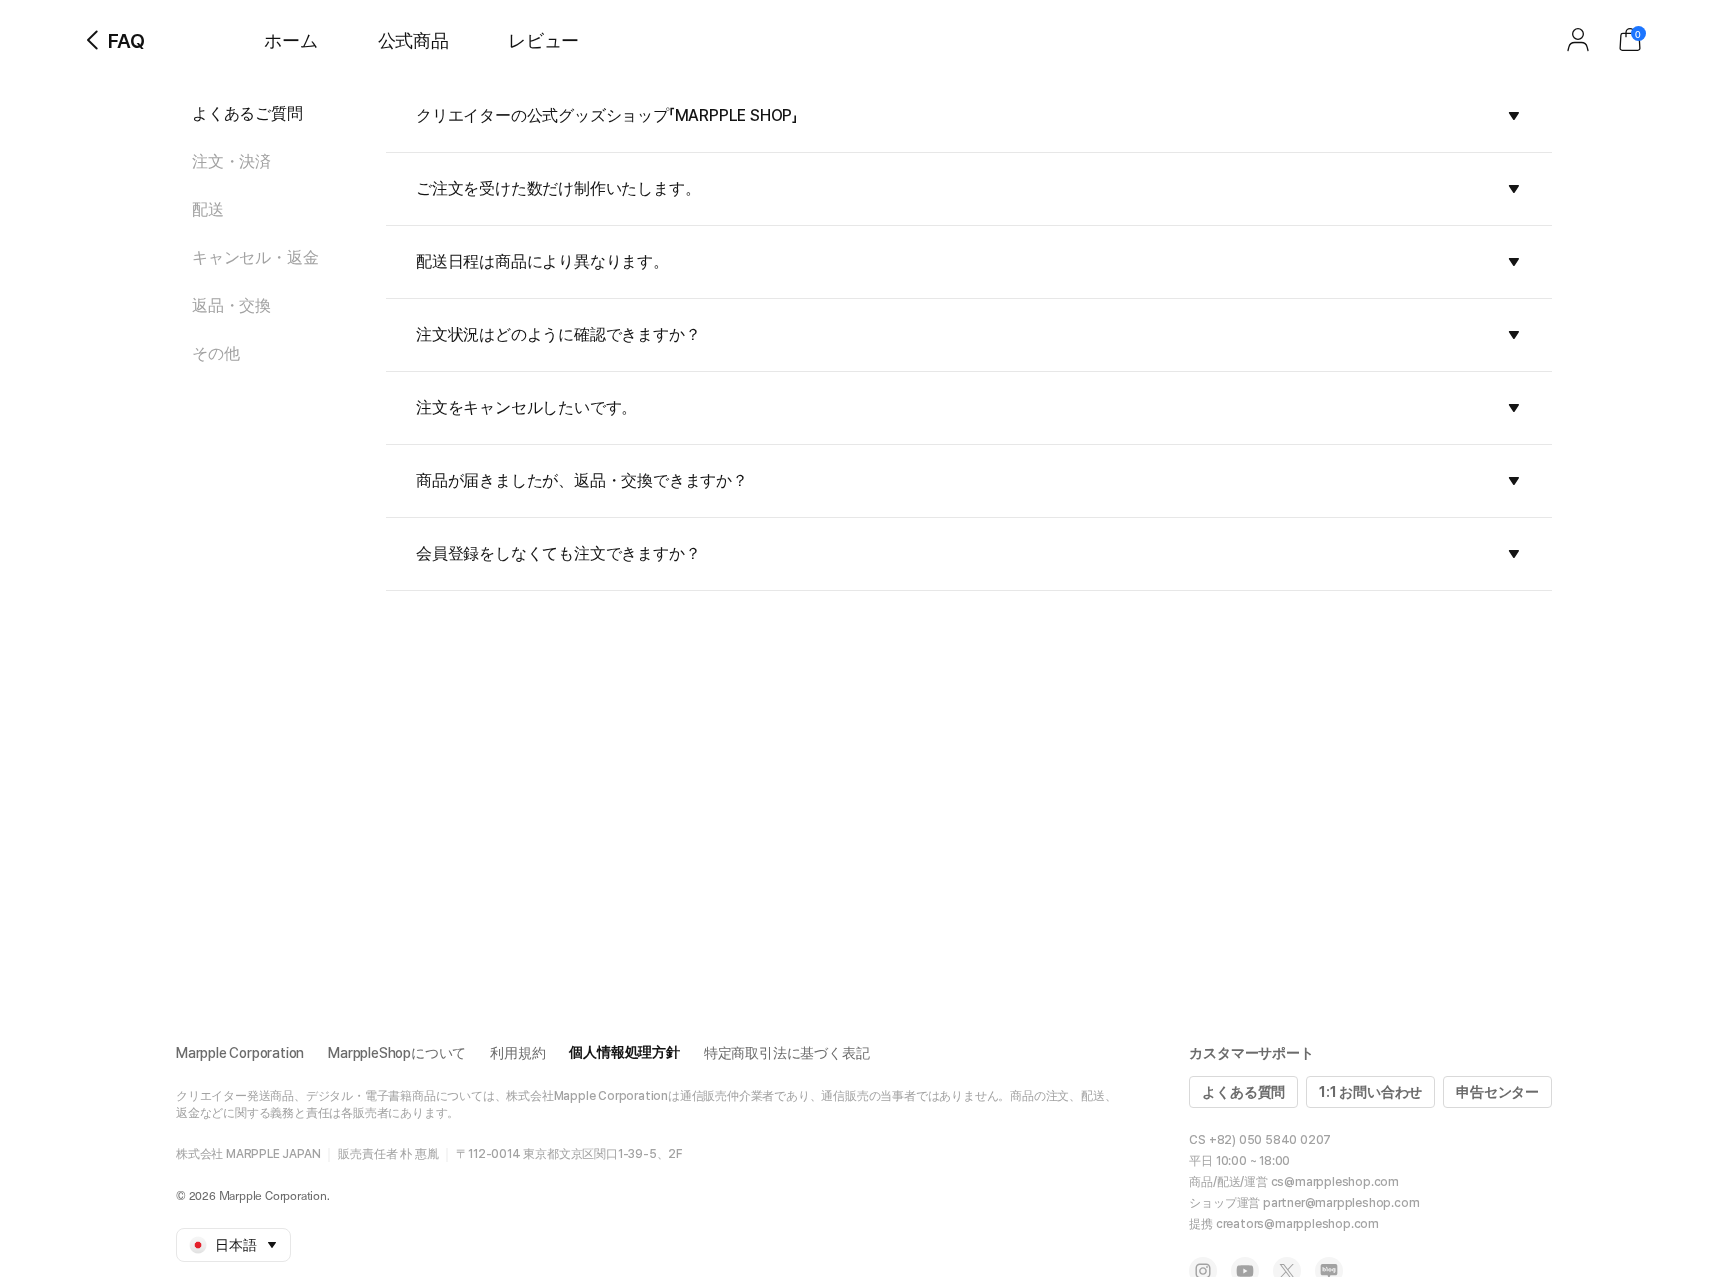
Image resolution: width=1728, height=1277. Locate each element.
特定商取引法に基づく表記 (787, 1053)
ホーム (290, 40)
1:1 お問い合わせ (1370, 1092)
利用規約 (517, 1053)
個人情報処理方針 (624, 1052)
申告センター (1497, 1092)
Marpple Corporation (240, 1053)
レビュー (543, 40)
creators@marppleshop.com (1297, 1224)
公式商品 (413, 40)
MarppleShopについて (397, 1053)
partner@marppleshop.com (1341, 1203)
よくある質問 (1243, 1092)
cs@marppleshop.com (1335, 1182)
